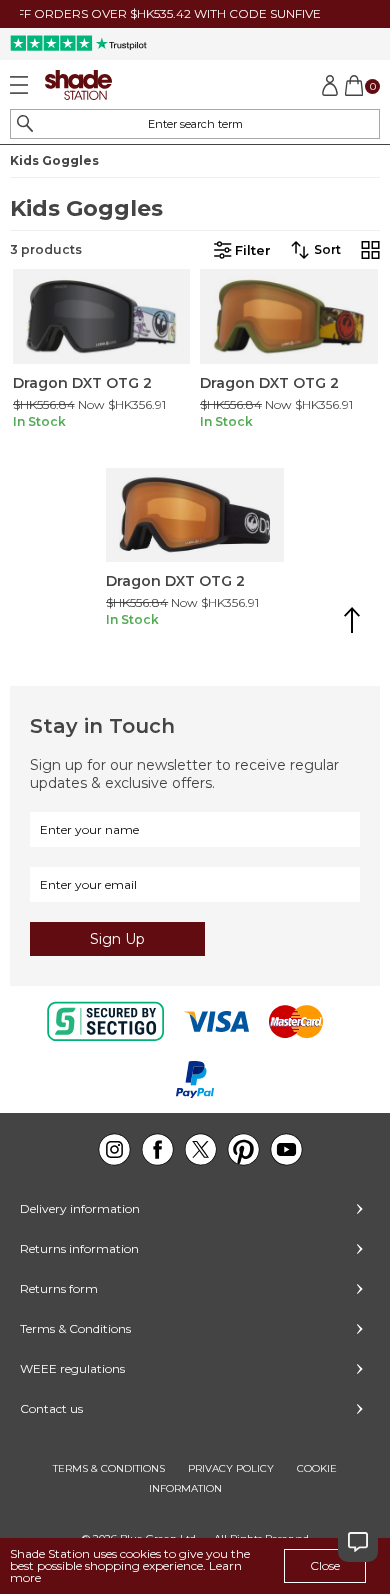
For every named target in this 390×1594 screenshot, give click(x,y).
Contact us (51, 1408)
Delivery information (80, 1208)
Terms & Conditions (75, 1328)
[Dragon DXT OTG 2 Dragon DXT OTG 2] (102, 316)
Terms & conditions (109, 1468)
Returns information (79, 1248)
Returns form (59, 1288)
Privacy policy (231, 1468)
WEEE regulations (72, 1368)
